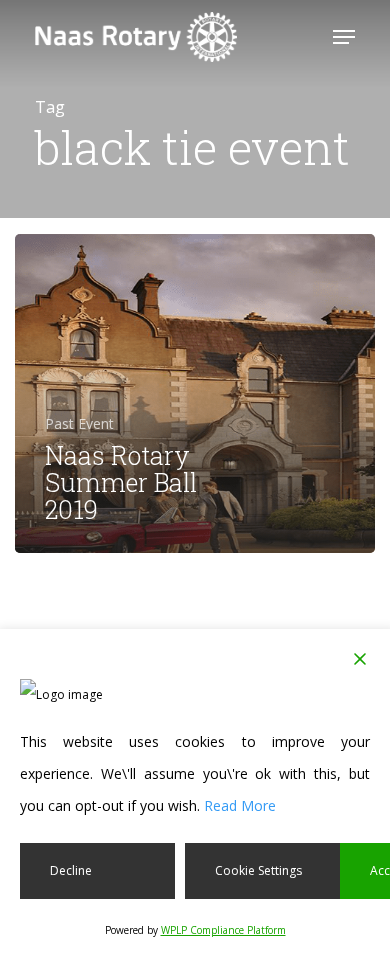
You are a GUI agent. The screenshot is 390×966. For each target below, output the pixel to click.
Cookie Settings (258, 870)
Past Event (79, 423)
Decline (71, 870)
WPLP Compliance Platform (223, 930)
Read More (240, 805)
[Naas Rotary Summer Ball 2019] (195, 393)
